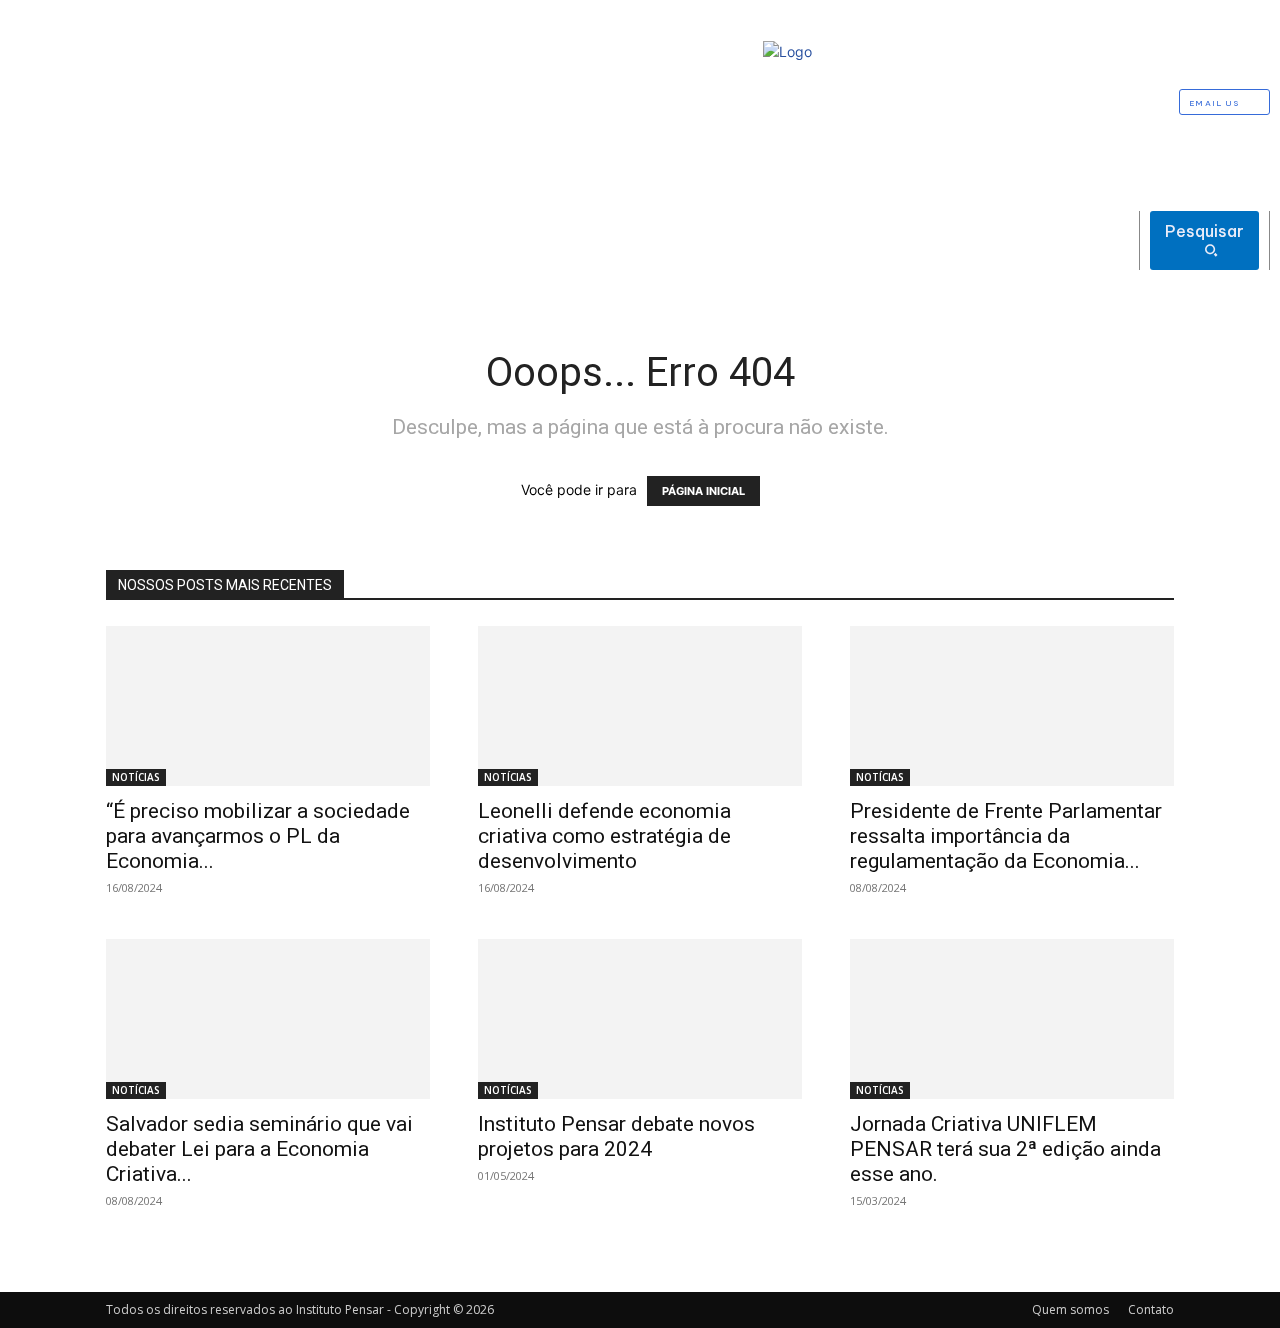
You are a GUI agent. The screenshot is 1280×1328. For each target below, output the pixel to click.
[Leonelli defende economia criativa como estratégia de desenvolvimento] (640, 706)
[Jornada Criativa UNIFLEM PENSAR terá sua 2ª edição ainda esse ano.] (1012, 1019)
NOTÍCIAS (136, 777)
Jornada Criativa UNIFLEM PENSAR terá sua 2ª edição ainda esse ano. (1005, 1149)
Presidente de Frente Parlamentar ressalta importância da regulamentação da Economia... (1006, 836)
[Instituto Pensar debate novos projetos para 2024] (640, 1019)
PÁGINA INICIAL (703, 491)
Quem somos (1070, 1309)
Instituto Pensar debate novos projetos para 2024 (616, 1136)
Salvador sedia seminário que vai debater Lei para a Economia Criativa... (259, 1149)
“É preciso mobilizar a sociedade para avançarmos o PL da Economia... (258, 836)
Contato (1151, 1309)
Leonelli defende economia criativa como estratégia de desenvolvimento (604, 836)
